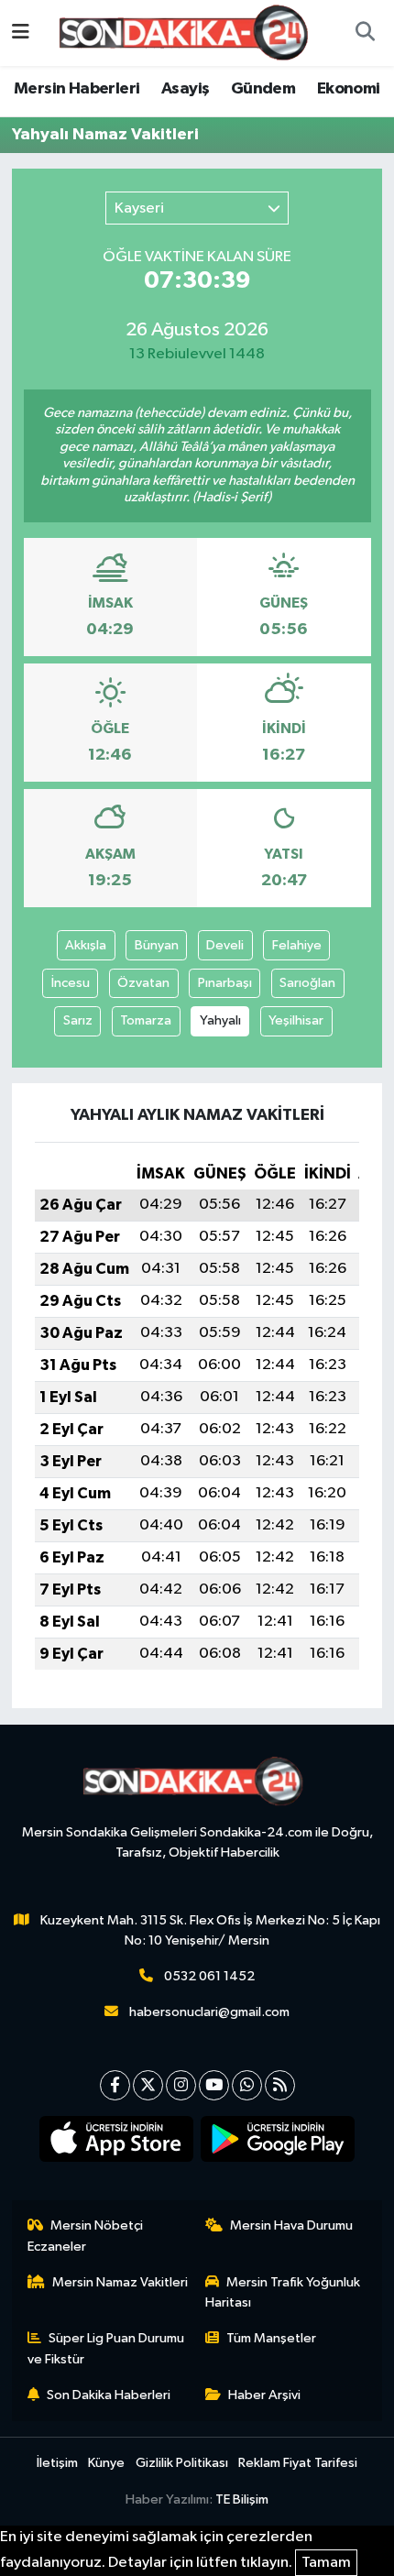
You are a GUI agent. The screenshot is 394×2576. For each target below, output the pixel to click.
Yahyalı (220, 1020)
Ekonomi (349, 89)
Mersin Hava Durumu (291, 2225)
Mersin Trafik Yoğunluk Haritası (283, 2292)
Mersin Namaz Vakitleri (120, 2282)
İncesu (71, 983)
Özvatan (143, 983)
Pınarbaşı (225, 983)
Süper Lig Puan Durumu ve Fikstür (106, 2348)
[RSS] (280, 2085)
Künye (106, 2463)
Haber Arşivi (264, 2395)
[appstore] (117, 2143)
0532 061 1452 (209, 1976)
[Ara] (365, 33)
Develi (225, 945)
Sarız (78, 1020)
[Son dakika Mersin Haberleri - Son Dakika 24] (189, 33)
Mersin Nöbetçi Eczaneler (86, 2236)
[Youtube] (214, 2085)
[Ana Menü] (21, 33)
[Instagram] (181, 2085)
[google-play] (278, 2143)
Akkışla (86, 945)
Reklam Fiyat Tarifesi (298, 2463)
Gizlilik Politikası (182, 2463)
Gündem (263, 89)
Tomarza (146, 1020)
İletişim (57, 2463)
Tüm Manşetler (271, 2338)
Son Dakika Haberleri (109, 2395)
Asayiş (185, 89)
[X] (148, 2085)
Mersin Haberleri (77, 89)
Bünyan (157, 945)
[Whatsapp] (247, 2085)
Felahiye (297, 945)
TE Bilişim (242, 2499)
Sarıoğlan (307, 983)
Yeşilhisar (296, 1020)
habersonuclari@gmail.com (209, 2012)
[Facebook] (115, 2085)
